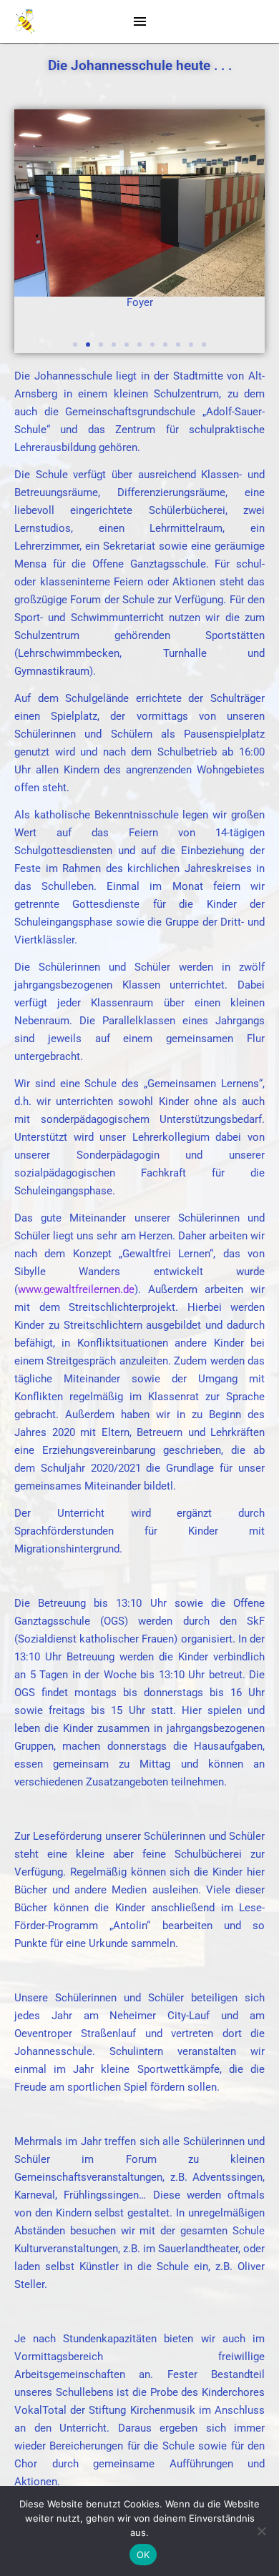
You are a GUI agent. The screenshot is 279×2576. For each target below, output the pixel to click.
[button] (75, 345)
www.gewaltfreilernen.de (76, 1289)
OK (143, 2555)
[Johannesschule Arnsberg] (25, 22)
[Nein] (261, 2531)
